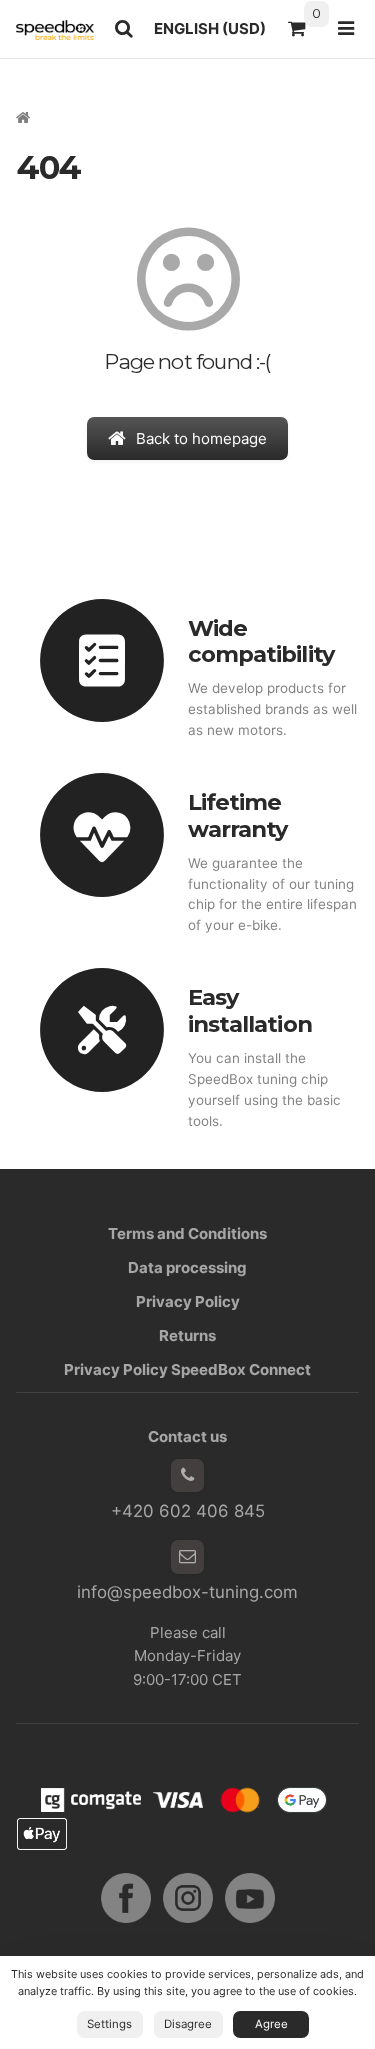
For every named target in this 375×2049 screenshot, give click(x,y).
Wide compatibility (261, 641)
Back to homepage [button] (201, 438)
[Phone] (188, 1476)
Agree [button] (271, 2024)
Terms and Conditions (187, 1233)
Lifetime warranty (238, 815)
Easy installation (250, 1010)
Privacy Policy (188, 1301)
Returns (187, 1335)
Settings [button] (109, 2024)
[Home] (55, 28)
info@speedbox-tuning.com (187, 1592)
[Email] (188, 1557)
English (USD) (215, 34)
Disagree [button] (188, 2024)
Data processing (187, 1267)
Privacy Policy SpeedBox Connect (187, 1369)
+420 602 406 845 (188, 1511)
